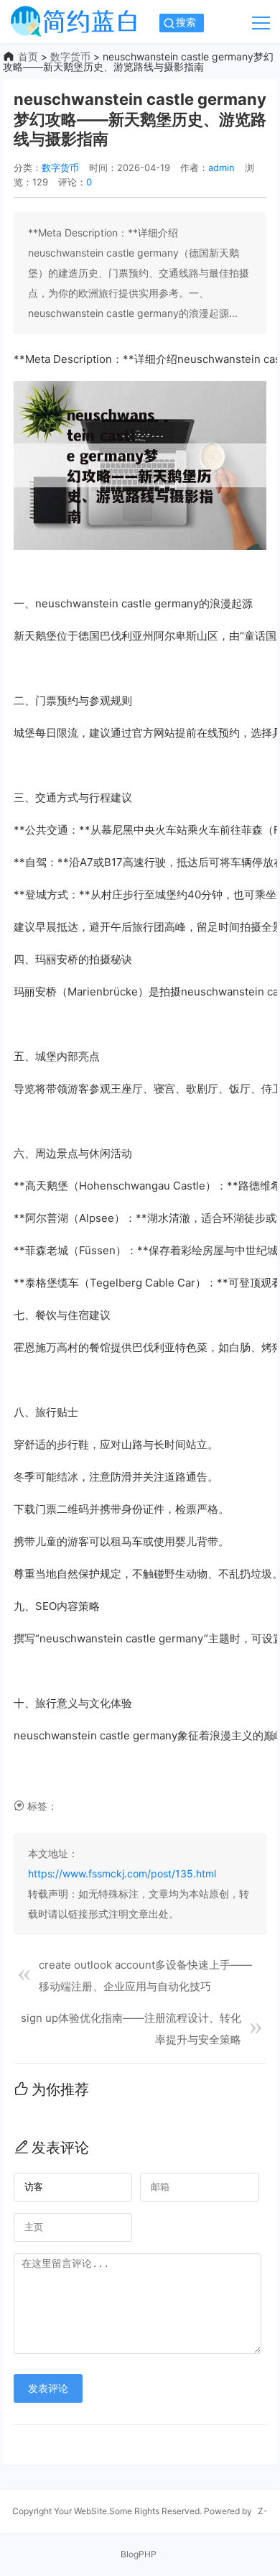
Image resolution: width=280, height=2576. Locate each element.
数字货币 (70, 56)
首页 (28, 56)
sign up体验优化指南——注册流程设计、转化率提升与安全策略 (131, 2029)
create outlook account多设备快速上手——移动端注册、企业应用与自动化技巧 (145, 1975)
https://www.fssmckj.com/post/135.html (122, 1873)
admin (221, 167)
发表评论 (48, 2388)
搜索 (186, 22)
